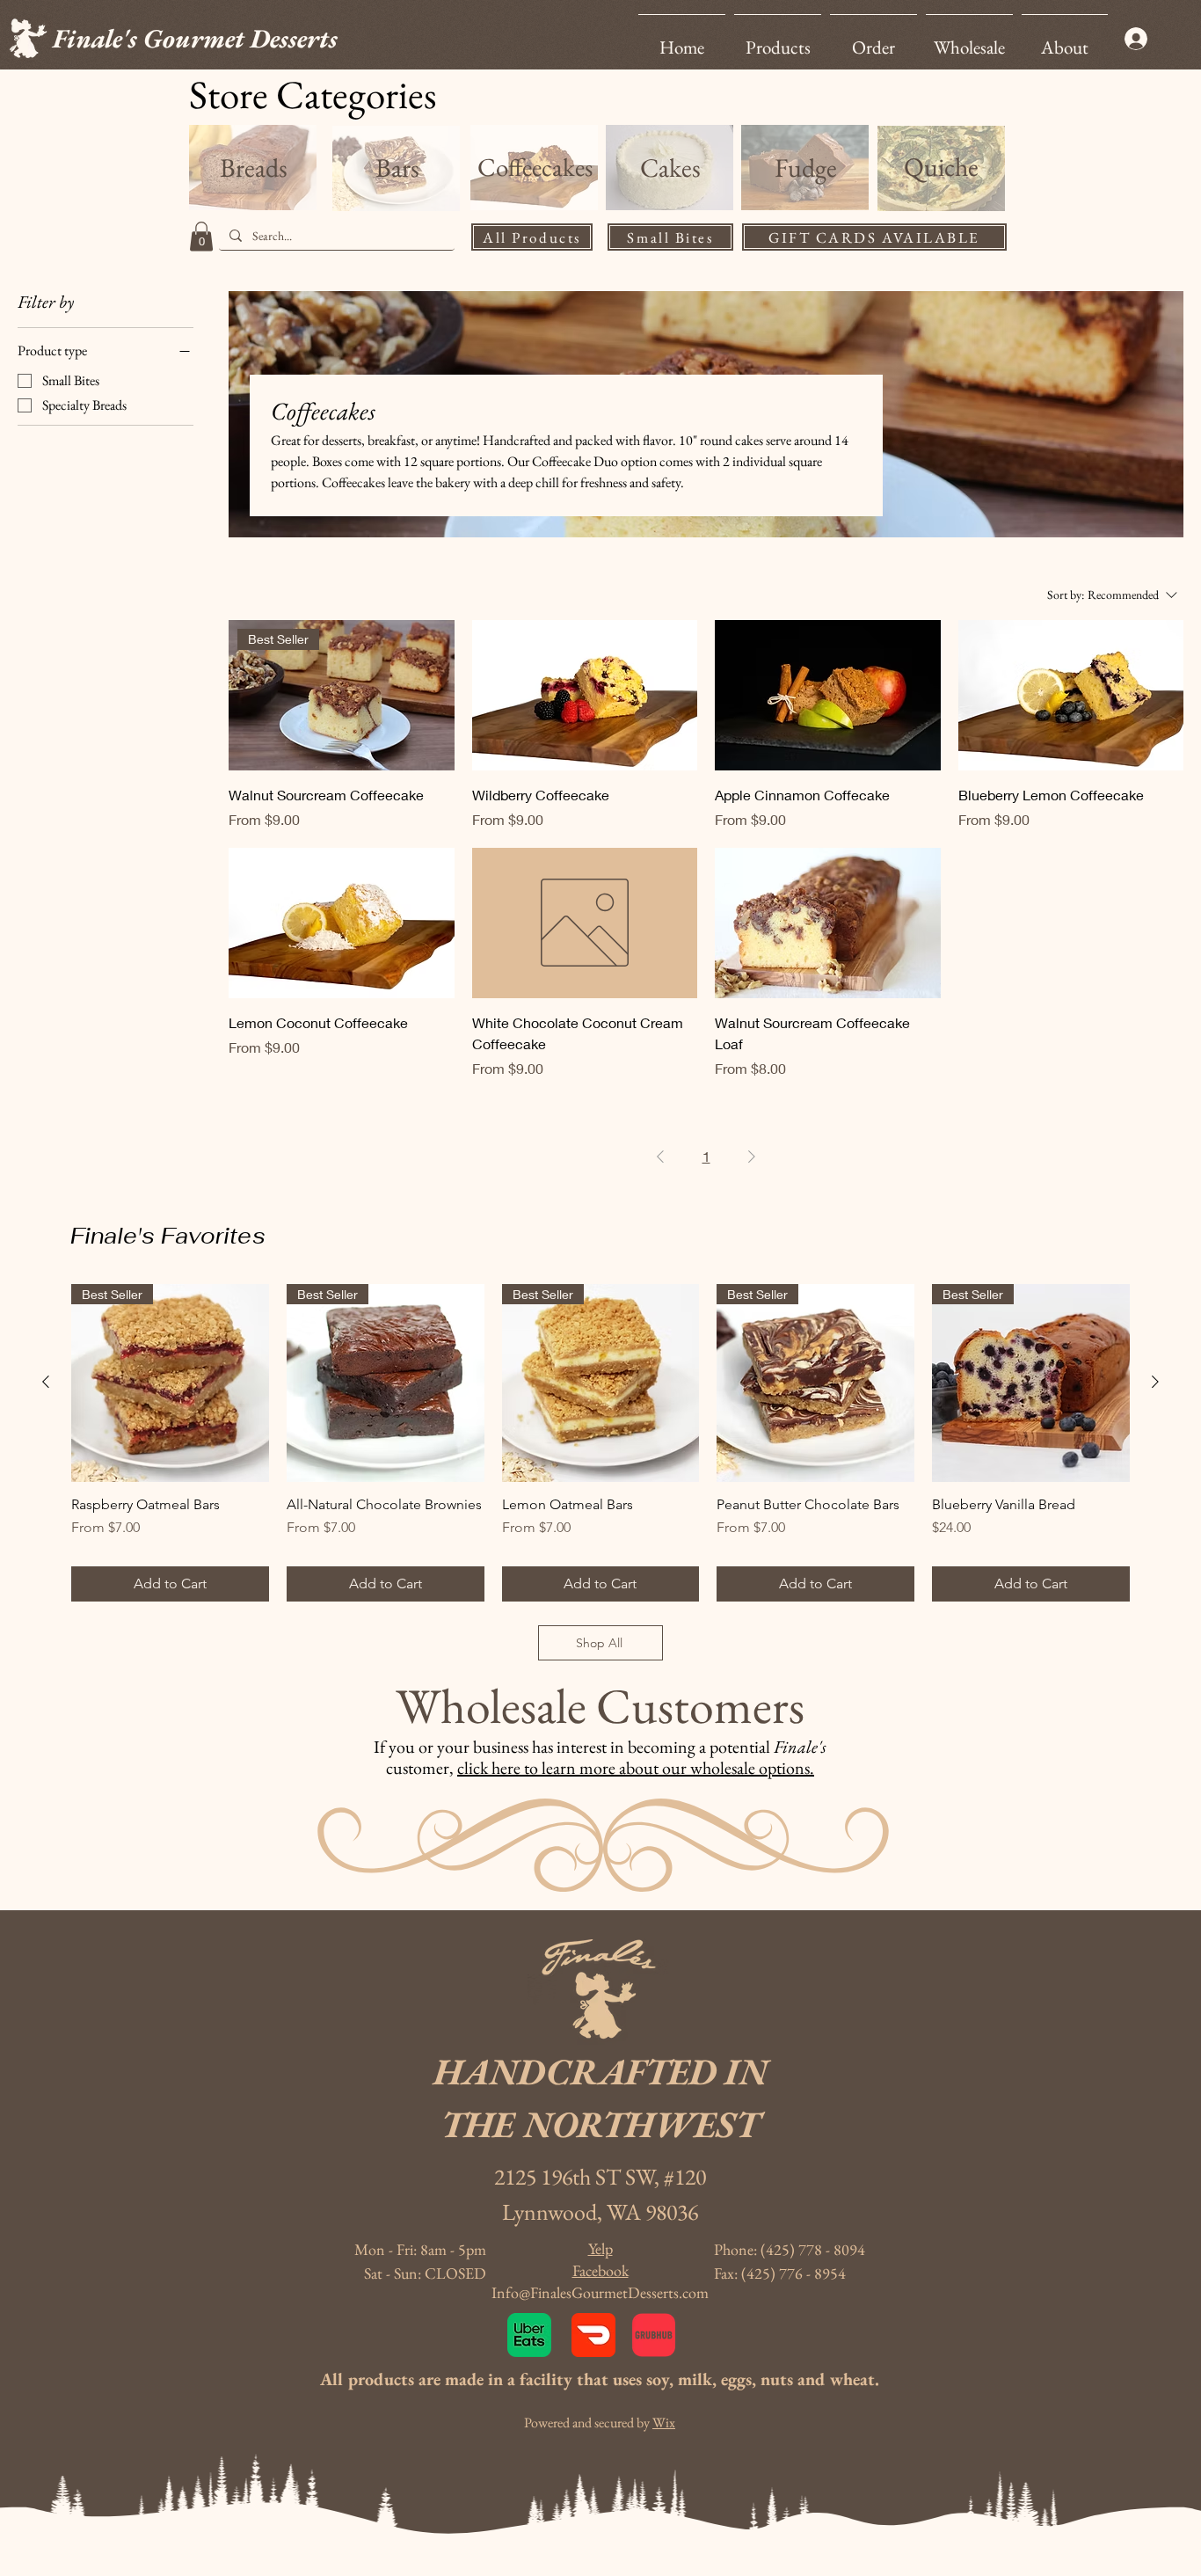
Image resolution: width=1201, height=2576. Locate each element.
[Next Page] (752, 1157)
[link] (201, 236)
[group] (600, 1443)
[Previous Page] (660, 1157)
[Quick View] (585, 695)
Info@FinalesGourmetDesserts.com (600, 2292)
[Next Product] (1155, 1382)
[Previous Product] (46, 1382)
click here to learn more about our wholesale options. (636, 1768)
